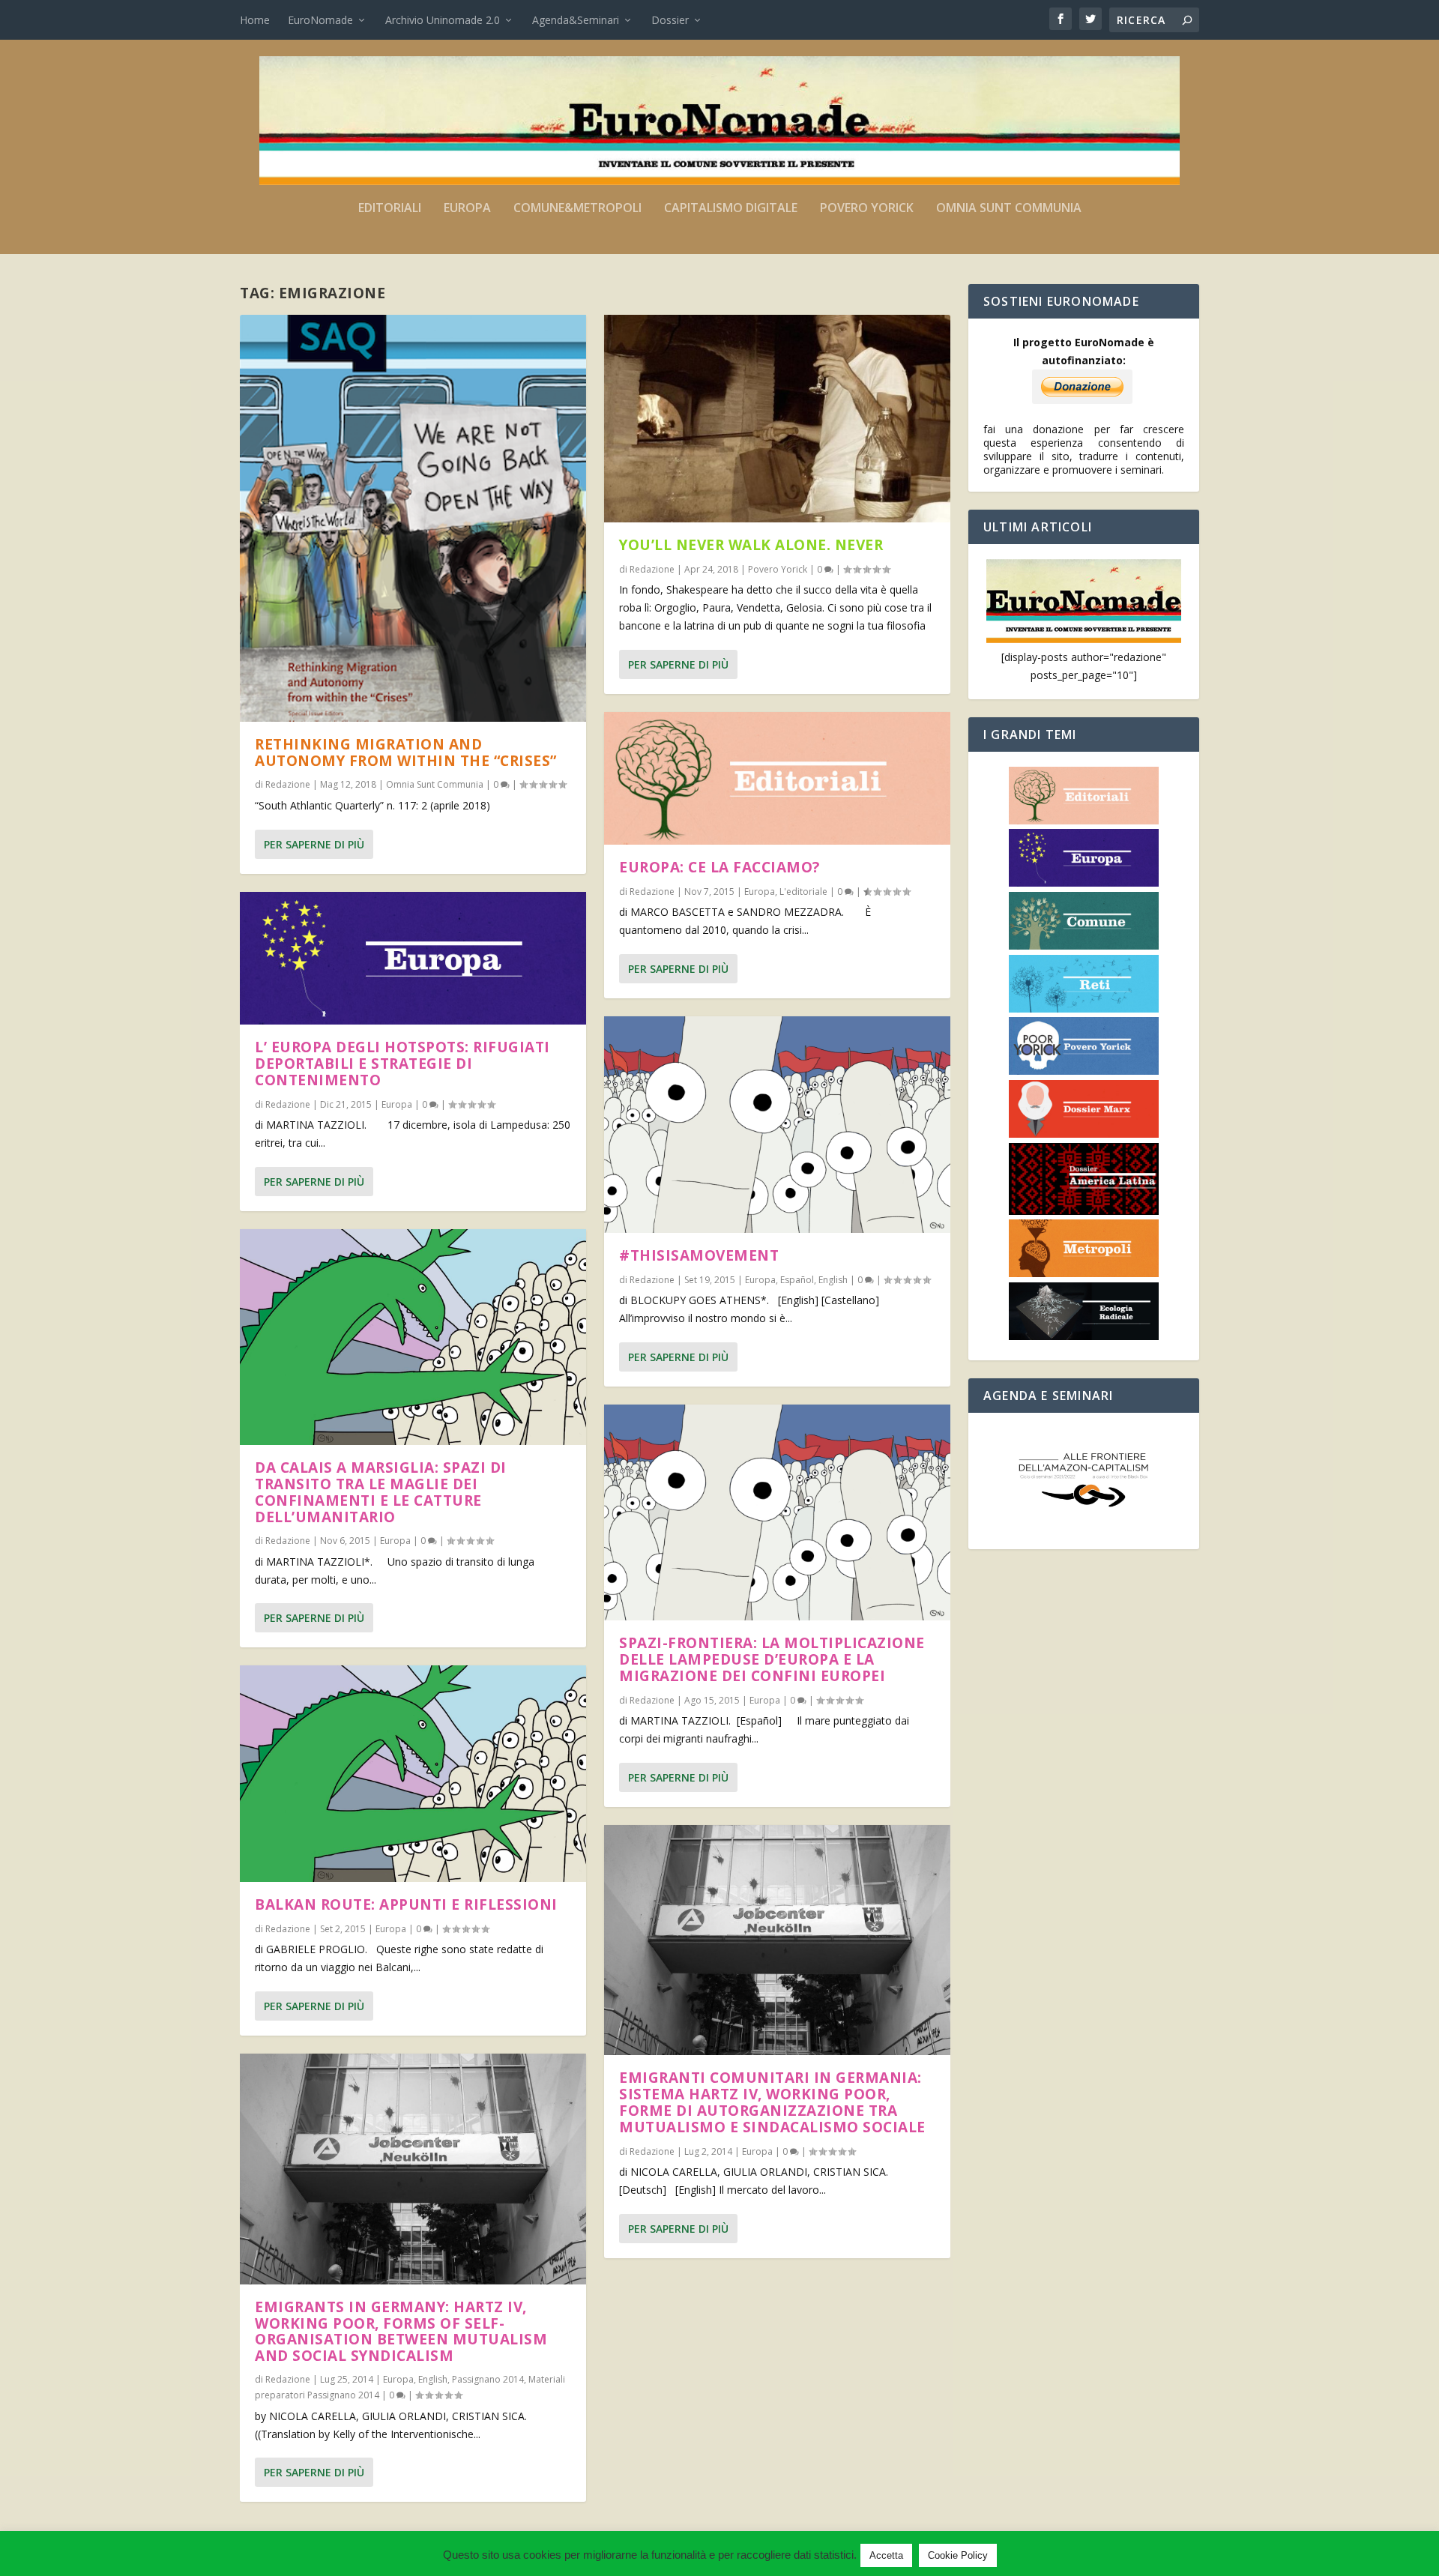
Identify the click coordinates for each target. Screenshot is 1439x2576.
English (433, 2379)
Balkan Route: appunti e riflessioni (406, 1904)
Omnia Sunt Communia (1009, 209)
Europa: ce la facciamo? (719, 867)
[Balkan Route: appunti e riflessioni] (413, 1774)
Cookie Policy (958, 2555)
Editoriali (390, 209)
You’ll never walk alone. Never (751, 545)
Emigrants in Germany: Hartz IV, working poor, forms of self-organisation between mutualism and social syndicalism (401, 2331)
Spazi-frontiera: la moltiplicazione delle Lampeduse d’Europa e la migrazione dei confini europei (772, 1659)
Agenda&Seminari (576, 20)
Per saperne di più (314, 844)
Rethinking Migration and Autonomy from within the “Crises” (406, 752)
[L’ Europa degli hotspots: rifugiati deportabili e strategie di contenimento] (413, 959)
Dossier (670, 20)
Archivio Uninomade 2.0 (443, 20)
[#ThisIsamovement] (777, 1125)
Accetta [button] (886, 2555)
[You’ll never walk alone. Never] (777, 419)
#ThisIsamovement (699, 1255)
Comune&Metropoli (577, 209)
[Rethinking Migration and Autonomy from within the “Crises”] (413, 518)
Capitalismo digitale (731, 209)
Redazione (288, 784)
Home (255, 20)
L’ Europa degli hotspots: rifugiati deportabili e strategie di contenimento (402, 1064)
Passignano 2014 (488, 2379)
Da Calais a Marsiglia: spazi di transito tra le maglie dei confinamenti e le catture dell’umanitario (381, 1492)
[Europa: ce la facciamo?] (777, 779)
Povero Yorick (867, 209)
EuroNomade (320, 20)
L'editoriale (803, 892)
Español (797, 1280)
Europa (467, 209)
